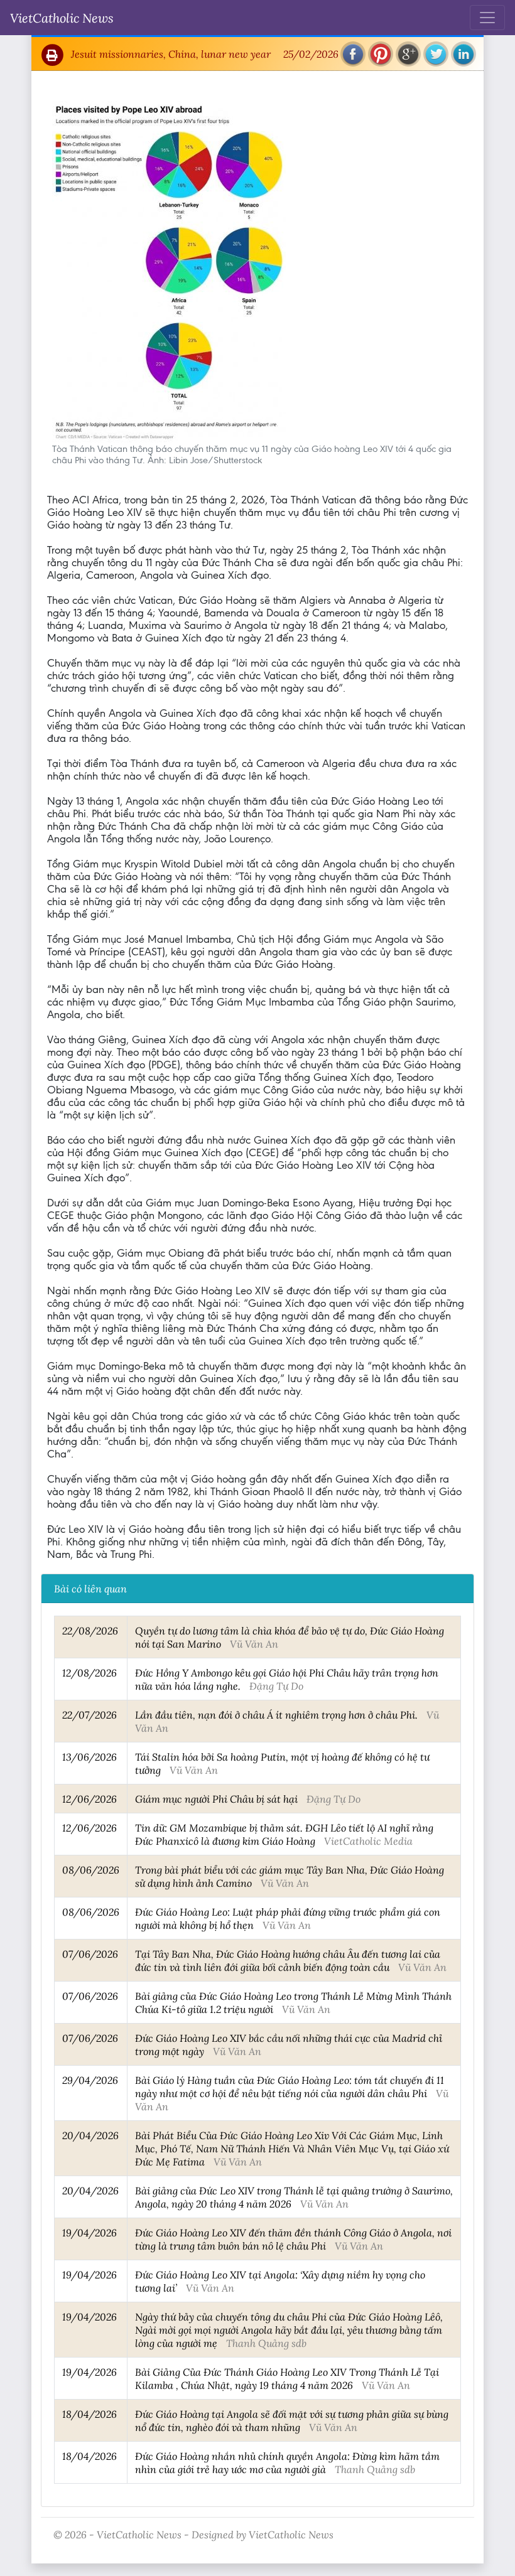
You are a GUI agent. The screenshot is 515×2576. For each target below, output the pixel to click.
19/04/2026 (89, 2232)
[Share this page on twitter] (436, 54)
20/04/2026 (90, 2135)
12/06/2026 (89, 1799)
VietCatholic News (62, 18)
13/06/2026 (89, 1757)
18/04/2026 (89, 2414)
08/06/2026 (91, 1870)
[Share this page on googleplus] (408, 54)
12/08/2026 (89, 1672)
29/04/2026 (90, 2080)
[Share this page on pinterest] (381, 54)
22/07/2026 (89, 1715)
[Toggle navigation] (487, 18)
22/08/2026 (90, 1630)
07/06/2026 (90, 1954)
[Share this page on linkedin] (463, 54)
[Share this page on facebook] (353, 54)
